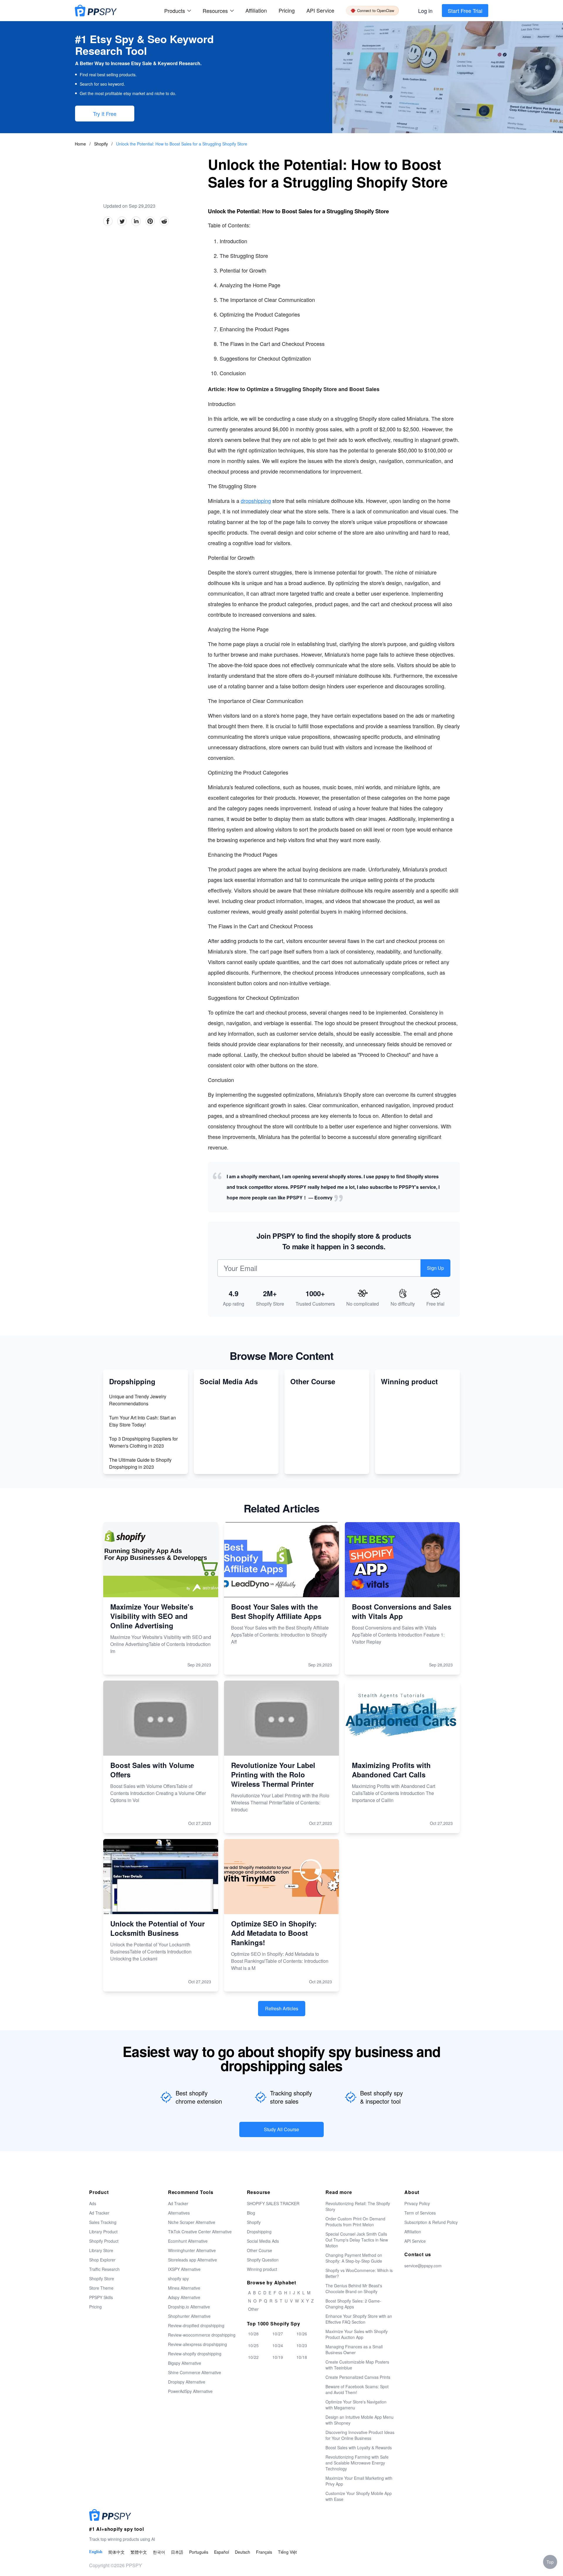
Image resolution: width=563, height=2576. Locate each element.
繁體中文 (139, 2552)
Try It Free (105, 114)
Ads (93, 2203)
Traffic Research (104, 2269)
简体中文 (116, 2552)
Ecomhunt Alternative (188, 2241)
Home (80, 144)
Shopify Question (263, 2260)
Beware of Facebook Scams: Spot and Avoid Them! (357, 2389)
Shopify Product (104, 2241)
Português (199, 2552)
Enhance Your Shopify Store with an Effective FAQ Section (359, 2319)
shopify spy (178, 2278)
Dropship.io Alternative (189, 2307)
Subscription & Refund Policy (431, 2222)
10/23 (302, 2345)
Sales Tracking (103, 2222)
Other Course (260, 2250)
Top (550, 2562)
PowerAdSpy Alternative (190, 2391)
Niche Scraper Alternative (192, 2222)
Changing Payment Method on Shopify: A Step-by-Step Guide (354, 2258)
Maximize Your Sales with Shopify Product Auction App (357, 2334)
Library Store (101, 2250)
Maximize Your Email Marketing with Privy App (359, 2481)
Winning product (262, 2269)
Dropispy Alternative (187, 2382)
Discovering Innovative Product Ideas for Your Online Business (360, 2435)
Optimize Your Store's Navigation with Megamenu (356, 2405)
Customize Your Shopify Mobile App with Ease (359, 2496)
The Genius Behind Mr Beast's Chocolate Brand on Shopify (354, 2288)
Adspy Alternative (184, 2297)
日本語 (177, 2552)
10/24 (278, 2345)
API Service (320, 10)
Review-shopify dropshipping (195, 2354)
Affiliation (413, 2232)
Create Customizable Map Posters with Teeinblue (357, 2365)
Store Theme (101, 2288)
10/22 (253, 2357)
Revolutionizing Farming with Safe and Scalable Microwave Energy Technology (357, 2463)
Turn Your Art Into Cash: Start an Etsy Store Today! (143, 1421)
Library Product (103, 2232)
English (96, 2552)
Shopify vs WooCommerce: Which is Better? (359, 2273)
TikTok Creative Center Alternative (200, 2232)
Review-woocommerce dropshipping (202, 2335)
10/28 (253, 2334)
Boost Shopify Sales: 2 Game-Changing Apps (353, 2304)
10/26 (302, 2334)
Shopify (102, 144)
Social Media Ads (263, 2241)
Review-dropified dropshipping (196, 2325)
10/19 (278, 2357)
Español (222, 2552)
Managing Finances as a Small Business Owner (354, 2349)
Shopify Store (102, 2278)
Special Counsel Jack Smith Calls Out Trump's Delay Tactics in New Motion (357, 2240)
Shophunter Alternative (189, 2316)
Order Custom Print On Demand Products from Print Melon (355, 2222)
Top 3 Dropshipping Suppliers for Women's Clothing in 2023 (143, 1442)
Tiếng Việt (287, 2552)
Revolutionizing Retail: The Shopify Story (358, 2206)
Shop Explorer (102, 2260)
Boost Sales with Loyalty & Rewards (359, 2447)
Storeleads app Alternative (193, 2260)
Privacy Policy (417, 2203)
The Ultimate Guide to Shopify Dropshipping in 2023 (140, 1463)
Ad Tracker (99, 2213)
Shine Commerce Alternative (195, 2372)
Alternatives (179, 2213)
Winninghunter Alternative (192, 2250)
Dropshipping (259, 2232)
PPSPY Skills (101, 2297)
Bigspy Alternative (185, 2363)
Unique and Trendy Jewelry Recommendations (138, 1400)
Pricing (287, 10)
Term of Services (420, 2213)
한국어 (159, 2552)
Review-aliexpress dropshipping (197, 2344)
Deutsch (243, 2552)
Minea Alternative (184, 2288)
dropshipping (256, 501)
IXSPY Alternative (184, 2269)
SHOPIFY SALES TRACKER (273, 2203)
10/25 (253, 2345)
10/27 (278, 2334)
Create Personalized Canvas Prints (358, 2377)
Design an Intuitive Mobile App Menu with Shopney (359, 2420)
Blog (251, 2213)
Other (253, 2309)
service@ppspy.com (423, 2266)
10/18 (302, 2357)
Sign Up (435, 1268)
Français (264, 2552)
